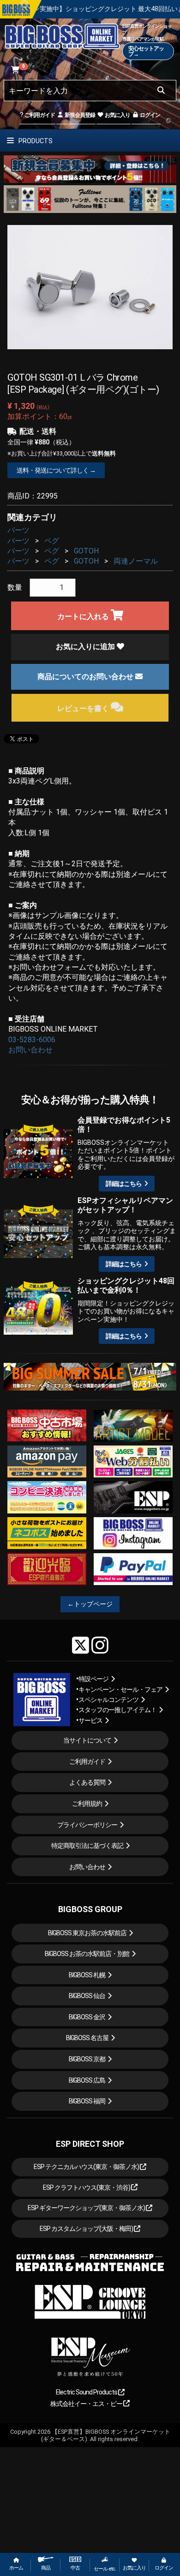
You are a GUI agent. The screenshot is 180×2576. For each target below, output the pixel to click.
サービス (90, 1720)
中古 (75, 2568)
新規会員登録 (79, 115)
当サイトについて (87, 1740)
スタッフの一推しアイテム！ (117, 1710)
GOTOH (86, 551)
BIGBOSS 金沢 (87, 2017)
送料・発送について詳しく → (56, 470)
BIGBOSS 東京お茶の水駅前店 (87, 1933)
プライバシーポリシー (87, 1825)
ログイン (150, 115)
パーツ (18, 530)
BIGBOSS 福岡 (87, 2101)
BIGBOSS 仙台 (87, 1996)
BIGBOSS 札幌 (87, 1975)
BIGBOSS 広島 (87, 2080)
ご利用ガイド (39, 115)
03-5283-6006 (32, 1040)
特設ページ (93, 1679)
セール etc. (105, 2569)
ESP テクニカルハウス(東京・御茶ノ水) (87, 2167)
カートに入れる (84, 617)
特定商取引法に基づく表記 (87, 1846)
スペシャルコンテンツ (108, 1700)
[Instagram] (100, 1645)
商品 (46, 2568)
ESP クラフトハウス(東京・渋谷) (87, 2187)
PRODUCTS (35, 141)
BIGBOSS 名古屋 (87, 2038)
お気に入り (117, 115)
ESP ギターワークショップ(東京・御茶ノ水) (87, 2208)
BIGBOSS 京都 (87, 2059)
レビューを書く (84, 708)
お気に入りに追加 (86, 647)
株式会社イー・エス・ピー (87, 2404)
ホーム (16, 2568)
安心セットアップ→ (146, 51)
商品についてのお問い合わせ (86, 677)
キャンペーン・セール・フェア (120, 1689)
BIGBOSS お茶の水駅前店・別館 (87, 1954)
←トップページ (90, 1604)
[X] (81, 1645)
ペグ (52, 541)
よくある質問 (87, 1782)
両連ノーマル (136, 561)
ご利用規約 (87, 1804)
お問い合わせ (30, 1050)
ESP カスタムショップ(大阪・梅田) (87, 2229)
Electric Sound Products (87, 2392)
